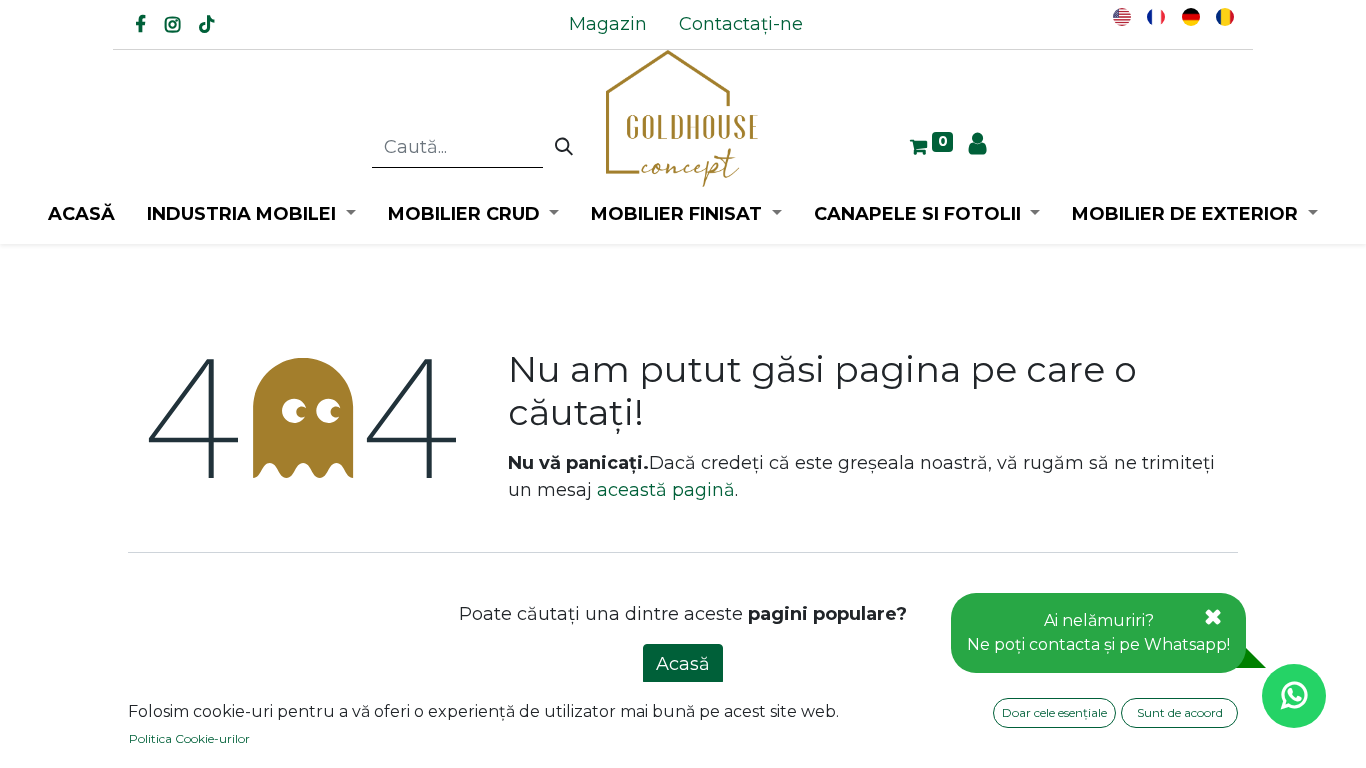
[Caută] (564, 148)
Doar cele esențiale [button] (1054, 712)
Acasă (683, 664)
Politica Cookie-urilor (189, 738)
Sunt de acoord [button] (1180, 712)
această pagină (666, 490)
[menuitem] (608, 24)
